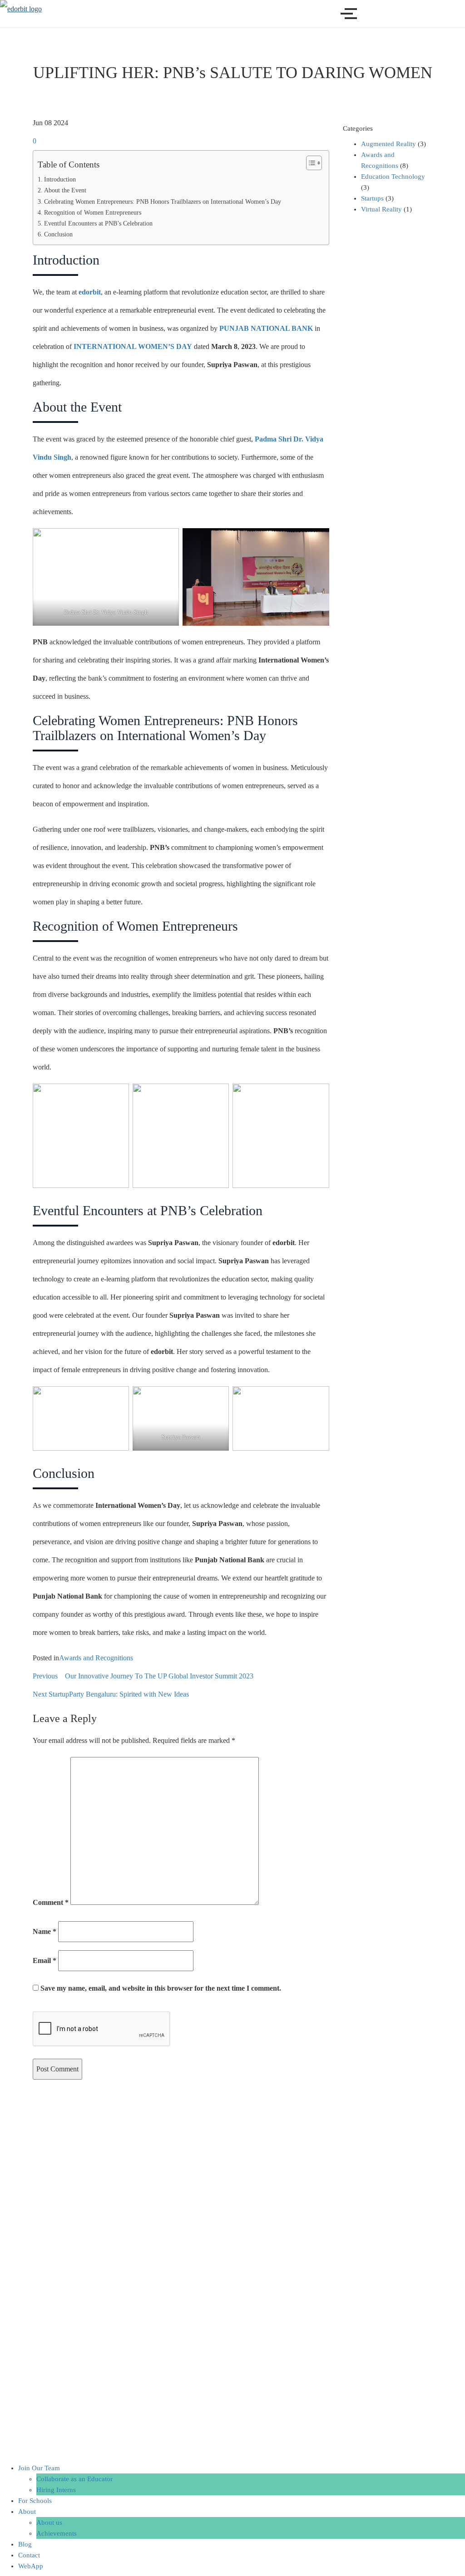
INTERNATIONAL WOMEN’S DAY (133, 346)
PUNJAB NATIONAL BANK (267, 328)
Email (45, 1960)
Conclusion (58, 234)
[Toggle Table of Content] (309, 163)
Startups (372, 198)
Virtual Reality (381, 209)
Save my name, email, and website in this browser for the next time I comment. (161, 1988)
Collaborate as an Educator (74, 2479)
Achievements (57, 2533)
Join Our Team (39, 2468)
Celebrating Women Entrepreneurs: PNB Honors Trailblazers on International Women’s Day (163, 201)
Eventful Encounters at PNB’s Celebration (98, 223)
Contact (29, 2555)
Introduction (60, 179)
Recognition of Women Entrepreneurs (93, 212)
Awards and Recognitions (96, 1658)
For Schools (35, 2501)
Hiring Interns (56, 2490)
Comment (51, 1902)
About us (49, 2522)
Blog (25, 2544)
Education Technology (393, 177)
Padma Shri (274, 439)
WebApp (31, 2566)
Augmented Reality (388, 144)
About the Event (65, 190)
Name (45, 1931)
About (27, 2512)
